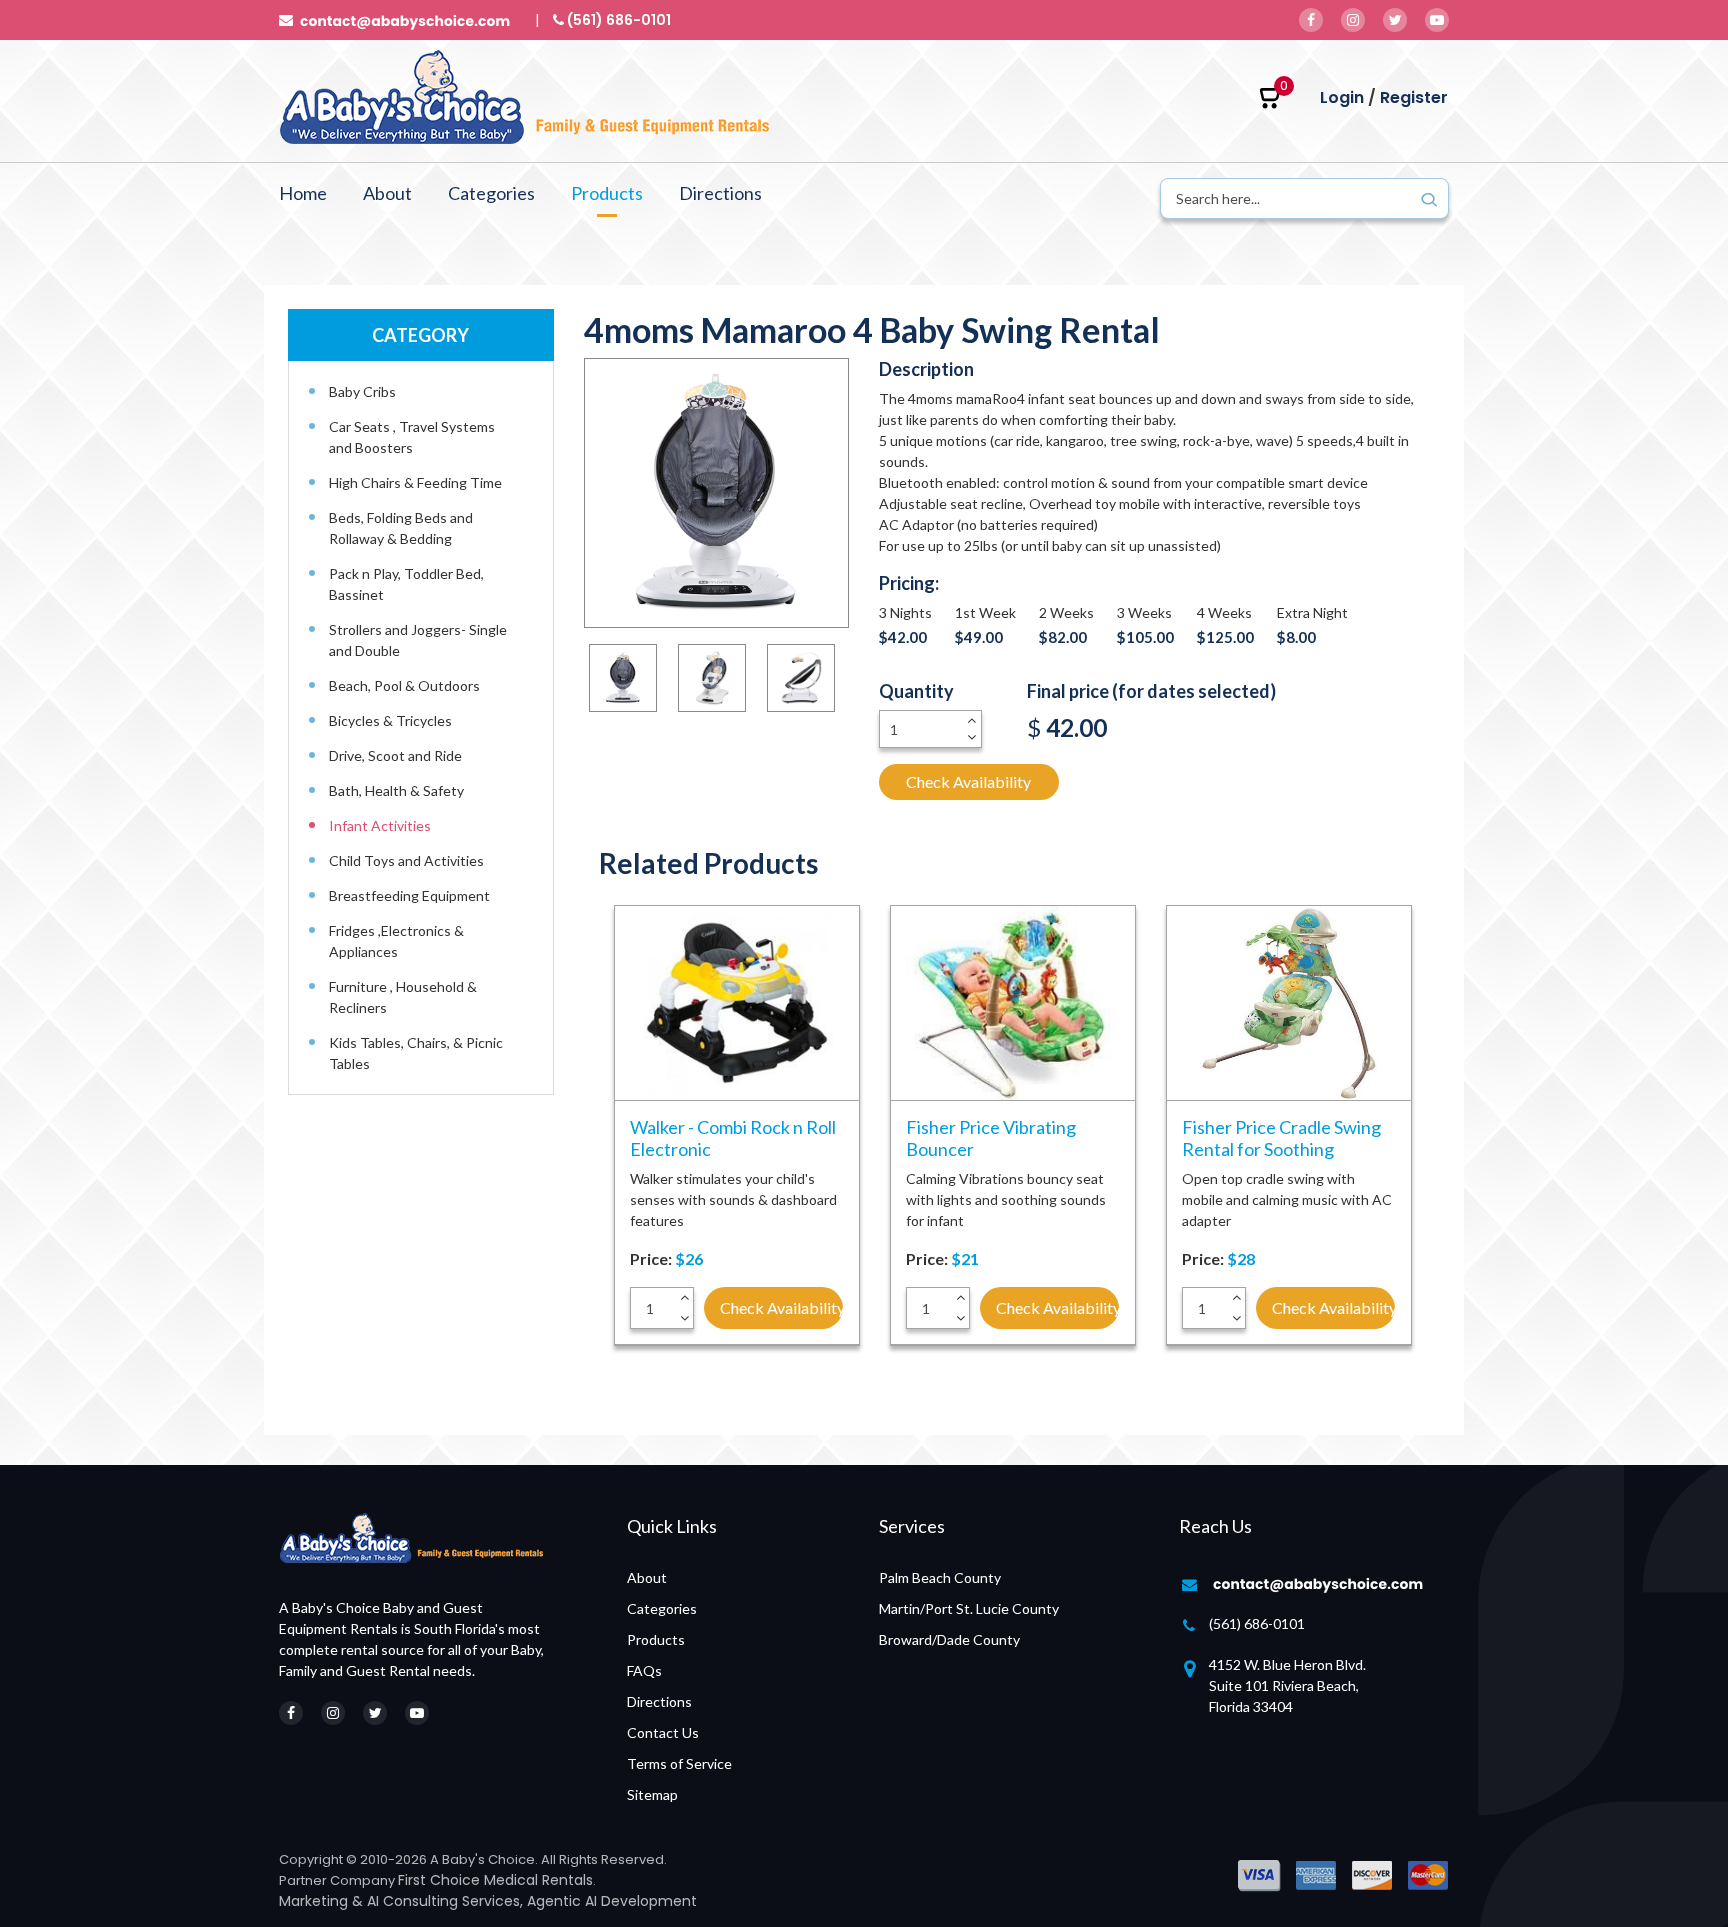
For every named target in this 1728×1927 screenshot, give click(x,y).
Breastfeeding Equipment (409, 895)
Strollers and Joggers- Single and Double (418, 640)
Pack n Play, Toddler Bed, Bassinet (406, 584)
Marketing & (323, 1901)
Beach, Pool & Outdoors (404, 685)
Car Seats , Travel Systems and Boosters (412, 437)
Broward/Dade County (949, 1639)
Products (607, 193)
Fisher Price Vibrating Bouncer (991, 1138)
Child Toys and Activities (406, 860)
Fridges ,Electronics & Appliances (396, 941)
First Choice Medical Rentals (495, 1880)
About (387, 193)
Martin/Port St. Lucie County (969, 1608)
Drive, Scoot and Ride (395, 755)
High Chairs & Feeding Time (415, 482)
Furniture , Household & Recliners (403, 997)
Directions (720, 193)
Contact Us (663, 1732)
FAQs (644, 1670)
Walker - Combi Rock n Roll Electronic (733, 1138)
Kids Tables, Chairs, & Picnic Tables (416, 1053)
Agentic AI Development (612, 1901)
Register (1414, 97)
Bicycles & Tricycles (390, 720)
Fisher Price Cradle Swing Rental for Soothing (1281, 1138)
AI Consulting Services (443, 1901)
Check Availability (968, 781)
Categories (491, 193)
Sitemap (652, 1794)
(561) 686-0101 (1257, 1623)
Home (303, 193)
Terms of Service (679, 1763)
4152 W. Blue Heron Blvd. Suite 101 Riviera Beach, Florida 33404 (1287, 1685)
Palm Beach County (940, 1577)
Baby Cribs (362, 391)
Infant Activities (380, 825)
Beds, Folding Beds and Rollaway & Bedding (401, 528)
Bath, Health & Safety (396, 790)
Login (1342, 97)
